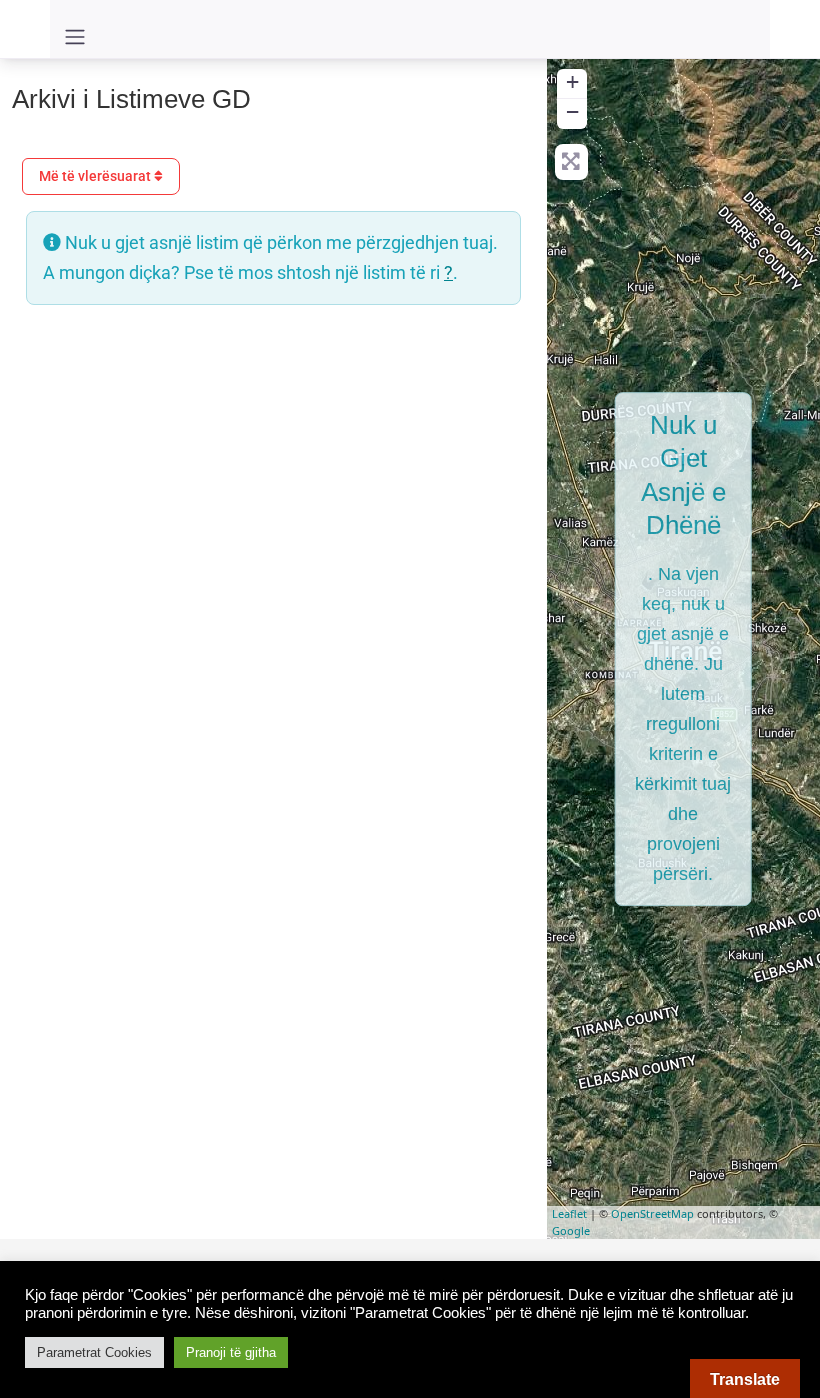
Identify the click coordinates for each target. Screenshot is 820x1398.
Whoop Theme (380, 1271)
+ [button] (572, 81)
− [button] (572, 111)
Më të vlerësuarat (96, 176)
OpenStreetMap (652, 1213)
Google (571, 1230)
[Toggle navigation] (75, 37)
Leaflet (569, 1213)
